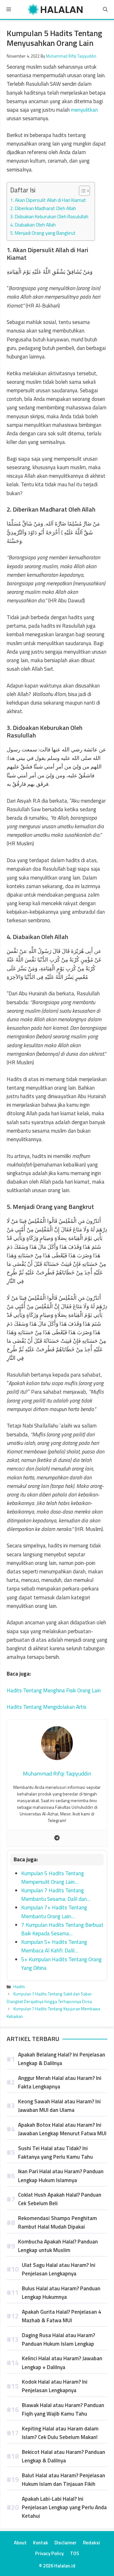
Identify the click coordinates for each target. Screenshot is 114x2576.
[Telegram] (57, 1838)
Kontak (41, 2543)
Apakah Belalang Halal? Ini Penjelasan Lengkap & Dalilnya (62, 2059)
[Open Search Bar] (105, 9)
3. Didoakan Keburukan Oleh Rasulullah (49, 217)
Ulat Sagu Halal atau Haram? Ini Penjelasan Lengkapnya (59, 2269)
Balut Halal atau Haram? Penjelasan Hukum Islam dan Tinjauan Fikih (63, 2480)
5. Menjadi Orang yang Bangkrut (43, 233)
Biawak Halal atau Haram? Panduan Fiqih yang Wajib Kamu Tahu (63, 2409)
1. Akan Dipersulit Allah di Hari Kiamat (48, 200)
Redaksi (92, 2543)
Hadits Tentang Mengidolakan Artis (47, 1707)
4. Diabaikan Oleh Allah (33, 225)
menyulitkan (84, 110)
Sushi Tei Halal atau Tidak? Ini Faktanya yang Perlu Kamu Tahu (55, 2153)
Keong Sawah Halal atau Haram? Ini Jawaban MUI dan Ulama (59, 2106)
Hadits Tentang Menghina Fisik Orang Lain (54, 1690)
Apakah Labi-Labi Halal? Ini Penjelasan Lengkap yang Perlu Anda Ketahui (64, 2507)
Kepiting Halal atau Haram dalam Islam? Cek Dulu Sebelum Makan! (60, 2433)
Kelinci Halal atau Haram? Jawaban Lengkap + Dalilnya (62, 2363)
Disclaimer (66, 2543)
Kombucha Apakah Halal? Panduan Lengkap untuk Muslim (58, 2246)
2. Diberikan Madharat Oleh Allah (43, 208)
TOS (75, 2553)
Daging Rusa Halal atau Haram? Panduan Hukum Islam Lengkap (58, 2340)
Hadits (19, 1987)
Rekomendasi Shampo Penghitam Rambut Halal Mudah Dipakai (57, 2222)
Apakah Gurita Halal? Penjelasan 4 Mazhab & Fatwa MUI (62, 2316)
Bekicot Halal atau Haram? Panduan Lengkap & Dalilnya (63, 2456)
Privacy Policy (49, 2553)
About (20, 2543)
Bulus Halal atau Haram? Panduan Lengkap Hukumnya (61, 2293)
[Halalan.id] (56, 9)
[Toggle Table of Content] (81, 191)
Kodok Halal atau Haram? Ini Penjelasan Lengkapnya (55, 2386)
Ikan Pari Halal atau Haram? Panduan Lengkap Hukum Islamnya (61, 2176)
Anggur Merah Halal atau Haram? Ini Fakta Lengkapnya (60, 2082)
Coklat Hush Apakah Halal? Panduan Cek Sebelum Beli (60, 2199)
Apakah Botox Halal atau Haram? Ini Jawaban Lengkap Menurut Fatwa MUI (62, 2129)
